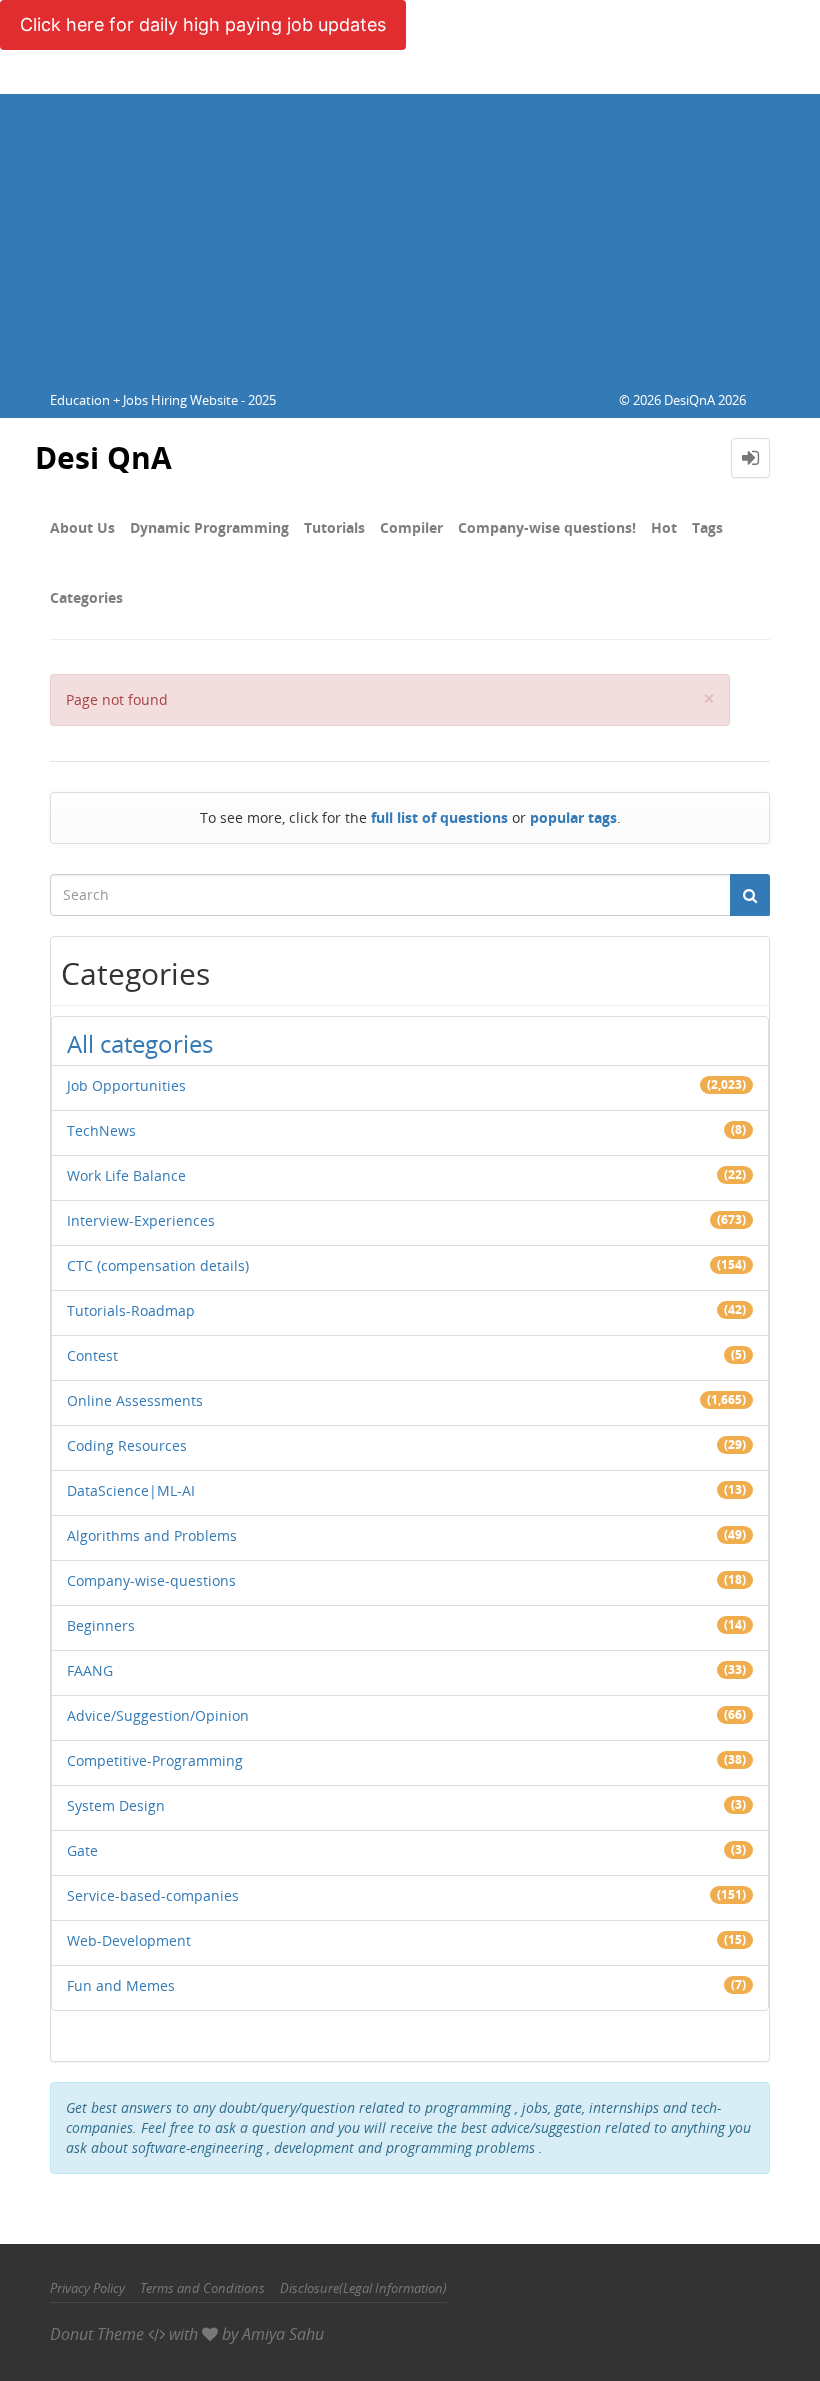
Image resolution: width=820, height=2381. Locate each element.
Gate (82, 1850)
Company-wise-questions (151, 1580)
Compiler (411, 527)
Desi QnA (103, 457)
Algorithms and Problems (152, 1535)
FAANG (90, 1670)
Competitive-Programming (155, 1760)
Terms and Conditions (202, 2288)
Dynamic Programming (209, 527)
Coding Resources (127, 1445)
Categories (86, 597)
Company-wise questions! (547, 527)
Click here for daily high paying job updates (203, 24)
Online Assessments (135, 1400)
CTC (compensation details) (158, 1265)
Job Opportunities (126, 1085)
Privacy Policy (87, 2288)
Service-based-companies (153, 1895)
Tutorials (334, 527)
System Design (116, 1805)
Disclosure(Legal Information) (363, 2288)
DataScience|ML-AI (131, 1490)
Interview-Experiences (141, 1220)
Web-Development (129, 1940)
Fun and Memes (121, 1985)
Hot (664, 527)
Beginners (101, 1625)
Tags (707, 527)
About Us (82, 527)
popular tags (573, 817)
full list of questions (439, 817)
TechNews (101, 1130)
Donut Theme (97, 2334)
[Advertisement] (410, 234)
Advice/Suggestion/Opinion (158, 1715)
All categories (140, 1043)
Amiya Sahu (283, 2334)
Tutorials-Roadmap (131, 1310)
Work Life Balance (126, 1175)
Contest (92, 1355)
